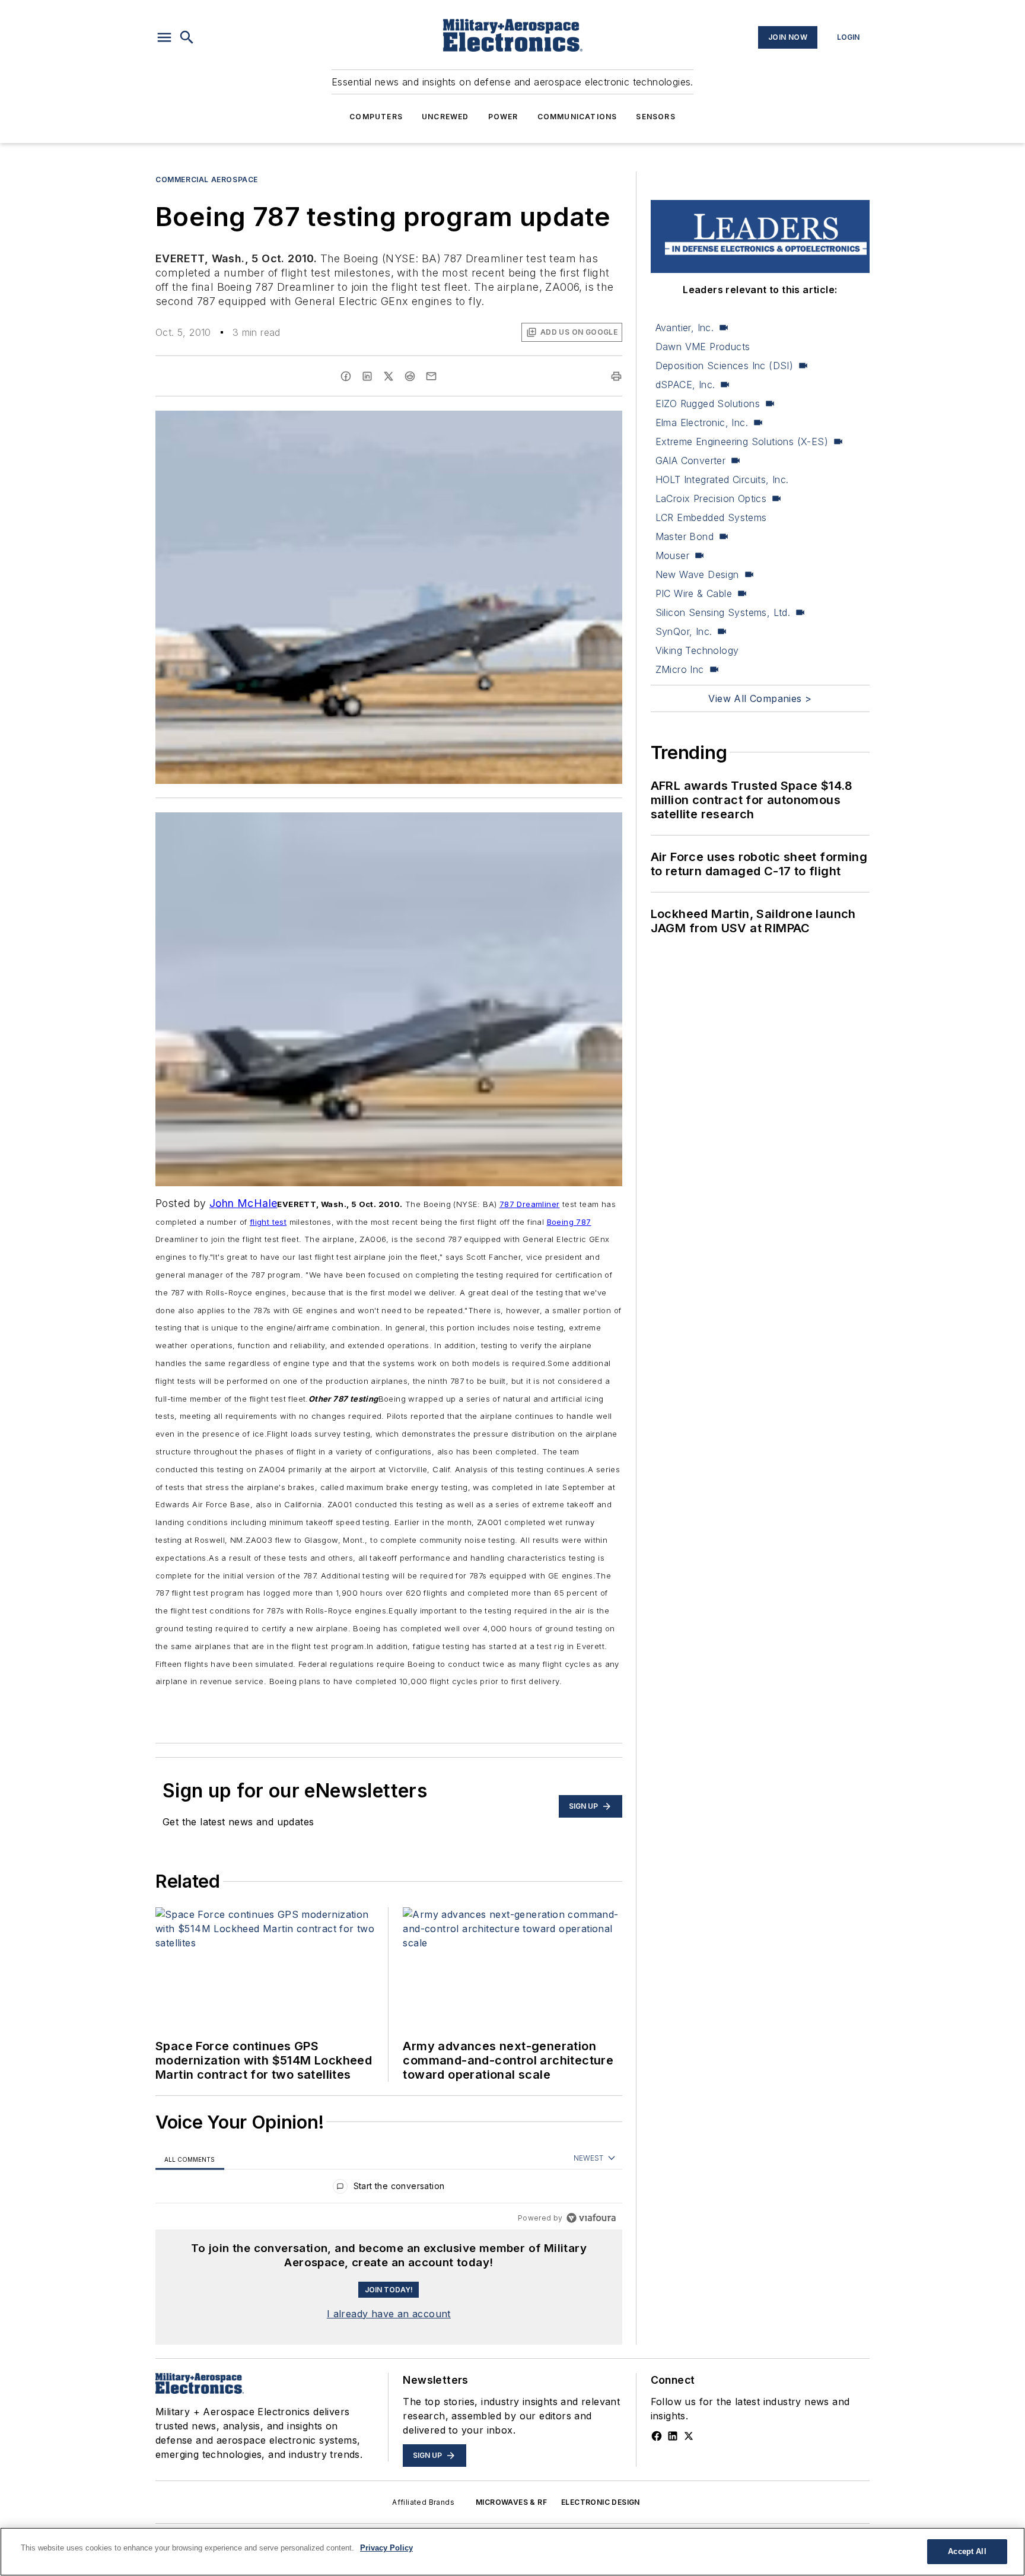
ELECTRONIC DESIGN (601, 2502)
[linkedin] (367, 376)
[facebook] (346, 376)
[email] (431, 376)
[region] (389, 2189)
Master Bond (685, 536)
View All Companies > (760, 698)
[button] (164, 37)
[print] (616, 376)
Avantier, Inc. (685, 328)
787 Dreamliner (530, 1204)
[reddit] (410, 376)
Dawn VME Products (703, 347)
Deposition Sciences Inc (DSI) (725, 366)
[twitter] (389, 376)
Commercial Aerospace (207, 180)
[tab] (190, 2159)
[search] (187, 37)
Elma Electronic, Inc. (702, 423)
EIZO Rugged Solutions (708, 404)
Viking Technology (697, 650)
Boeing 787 (569, 1222)
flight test (268, 1222)
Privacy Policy (386, 2548)
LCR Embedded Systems (711, 517)
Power (503, 117)
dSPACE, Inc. (685, 385)
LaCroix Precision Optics (711, 498)
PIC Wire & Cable (694, 593)
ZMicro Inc (680, 669)
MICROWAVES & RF (511, 2502)
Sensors (655, 117)
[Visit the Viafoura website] (591, 2218)
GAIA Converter (691, 460)
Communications (577, 117)
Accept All (967, 2551)
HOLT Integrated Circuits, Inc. (722, 479)
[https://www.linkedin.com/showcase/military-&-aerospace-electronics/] (673, 2436)
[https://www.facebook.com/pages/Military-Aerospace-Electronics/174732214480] (657, 2436)
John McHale (243, 1203)
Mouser (672, 555)
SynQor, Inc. (684, 631)
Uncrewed (445, 117)
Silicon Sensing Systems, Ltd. (723, 612)
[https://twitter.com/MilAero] (689, 2436)
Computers (376, 117)
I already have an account (389, 2314)
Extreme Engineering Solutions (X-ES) (742, 441)
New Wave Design (697, 574)
